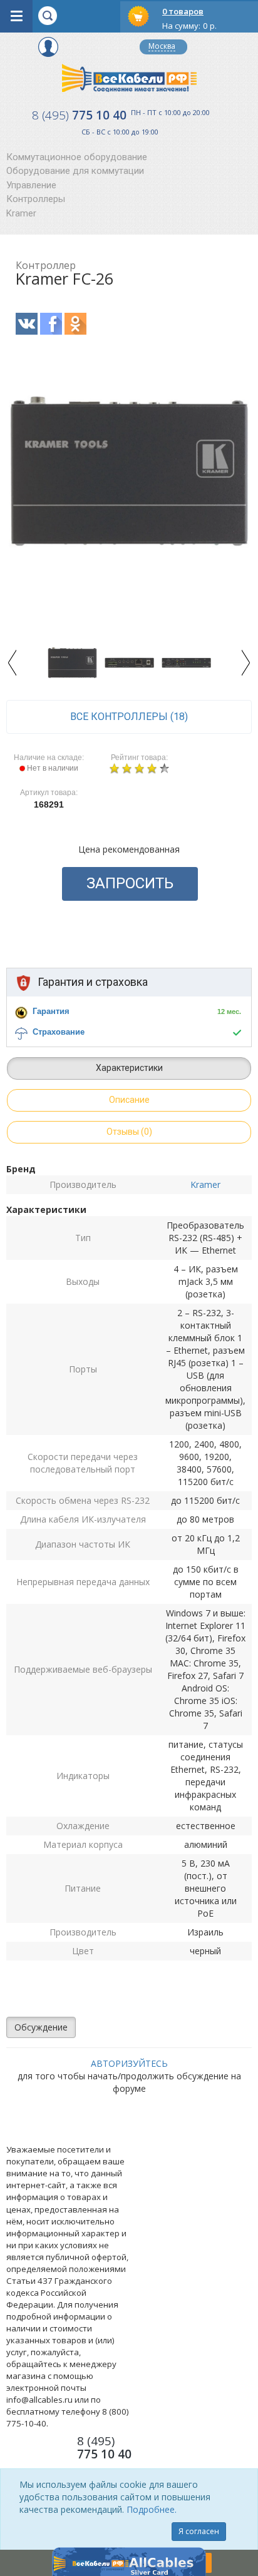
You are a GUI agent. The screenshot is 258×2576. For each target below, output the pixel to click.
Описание (129, 1100)
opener (16, 16)
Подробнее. (152, 2509)
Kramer (21, 213)
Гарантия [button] (51, 1011)
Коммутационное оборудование (77, 157)
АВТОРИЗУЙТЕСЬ (129, 2063)
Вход (48, 47)
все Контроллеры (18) (129, 717)
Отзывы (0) (129, 1132)
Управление (31, 185)
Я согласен (199, 2531)
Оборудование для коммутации (75, 171)
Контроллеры (36, 199)
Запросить (130, 883)
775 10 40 (79, 115)
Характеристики (129, 1068)
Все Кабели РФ (129, 78)
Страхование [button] (59, 1032)
